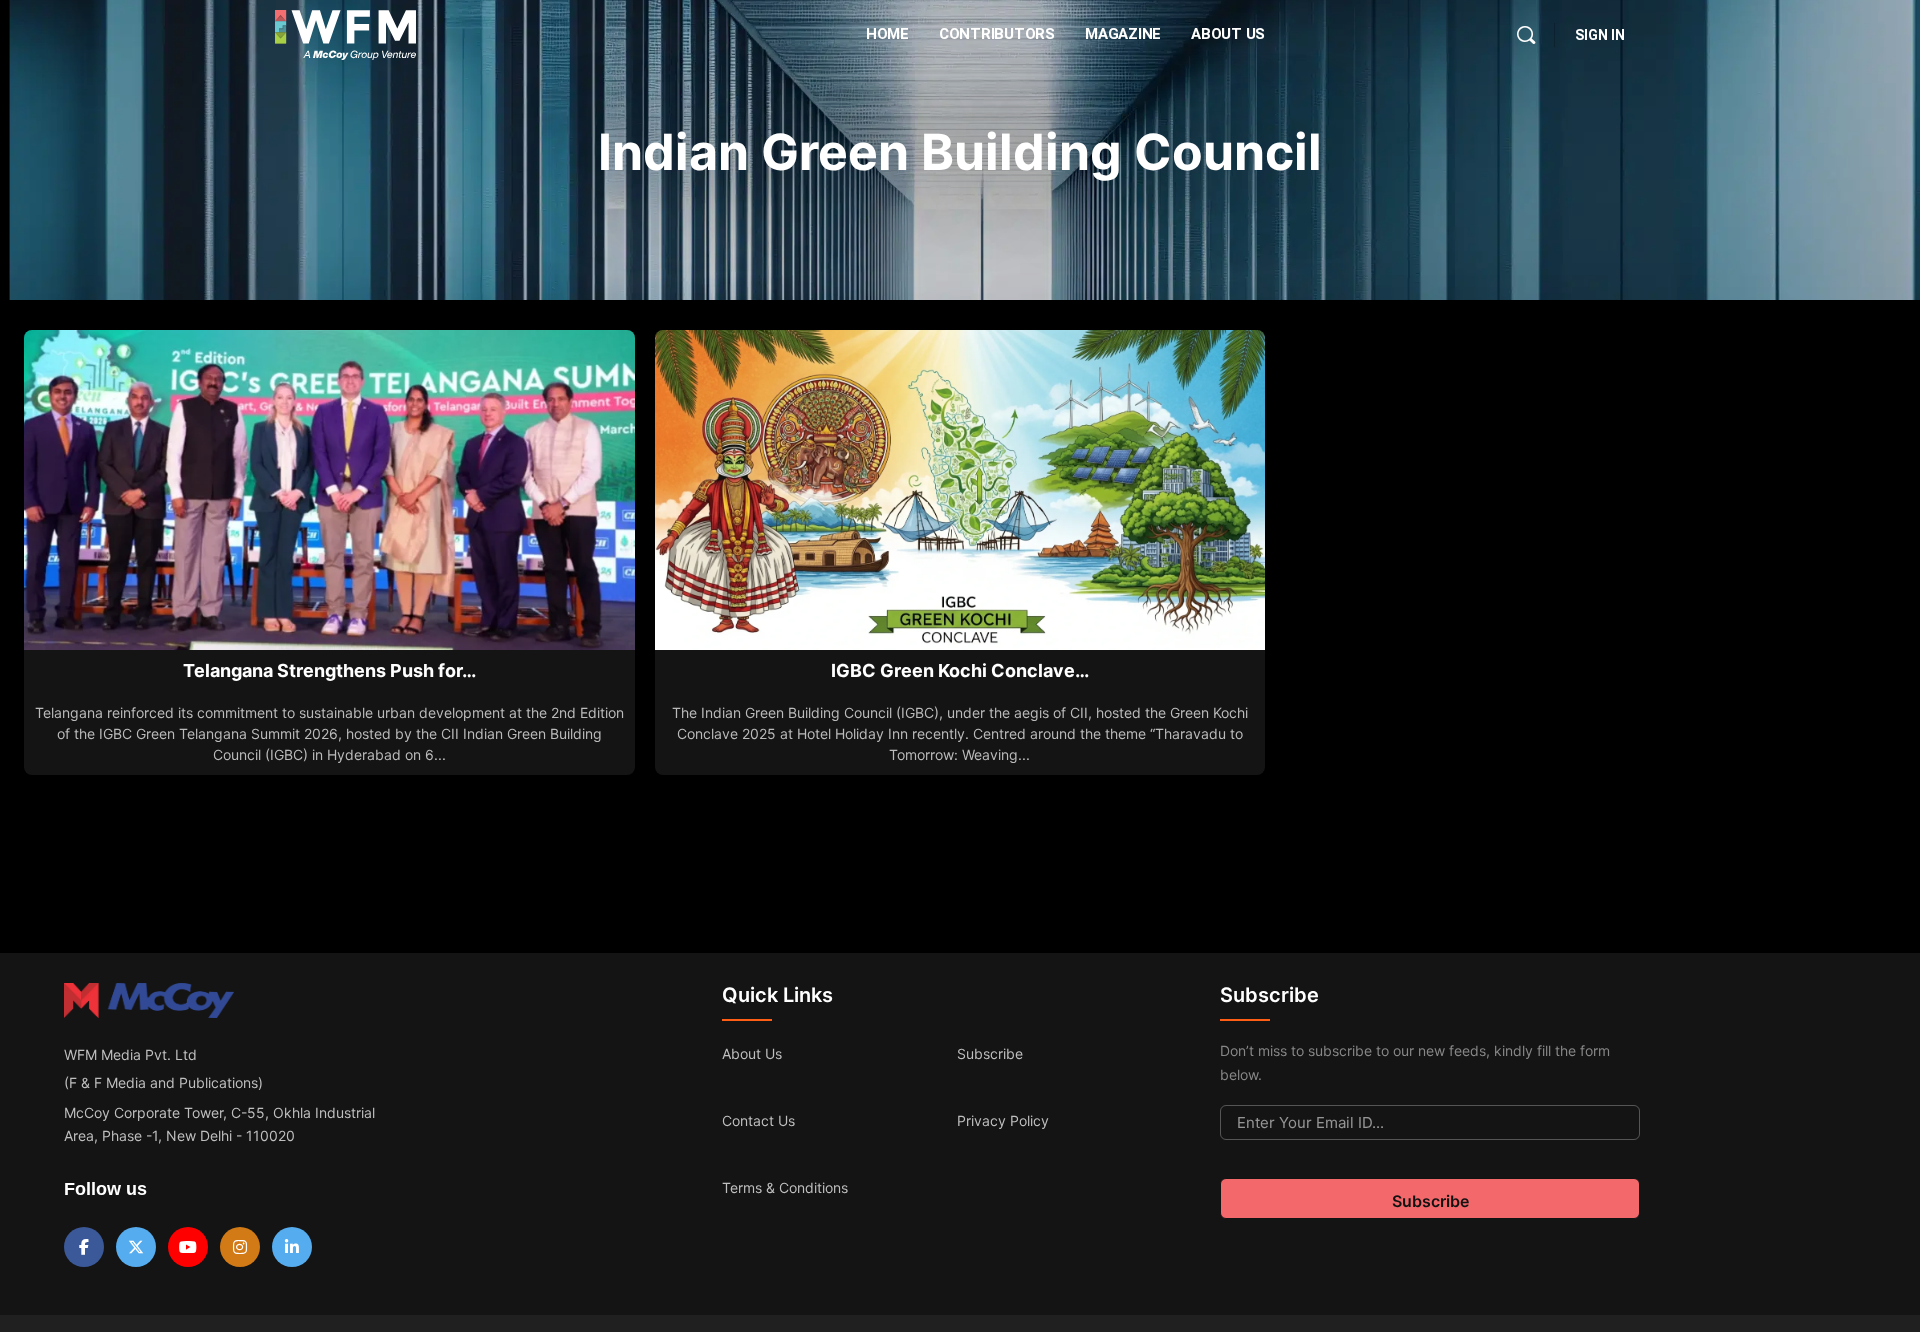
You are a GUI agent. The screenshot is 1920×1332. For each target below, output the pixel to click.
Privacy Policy (1003, 1120)
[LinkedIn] (292, 1247)
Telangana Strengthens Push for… (329, 670)
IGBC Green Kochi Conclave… (960, 670)
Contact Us (758, 1120)
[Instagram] (240, 1247)
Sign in (1600, 35)
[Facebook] (84, 1247)
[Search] (1526, 35)
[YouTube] (188, 1247)
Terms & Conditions (785, 1187)
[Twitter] (136, 1247)
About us (752, 1053)
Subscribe (990, 1053)
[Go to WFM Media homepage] (345, 35)
